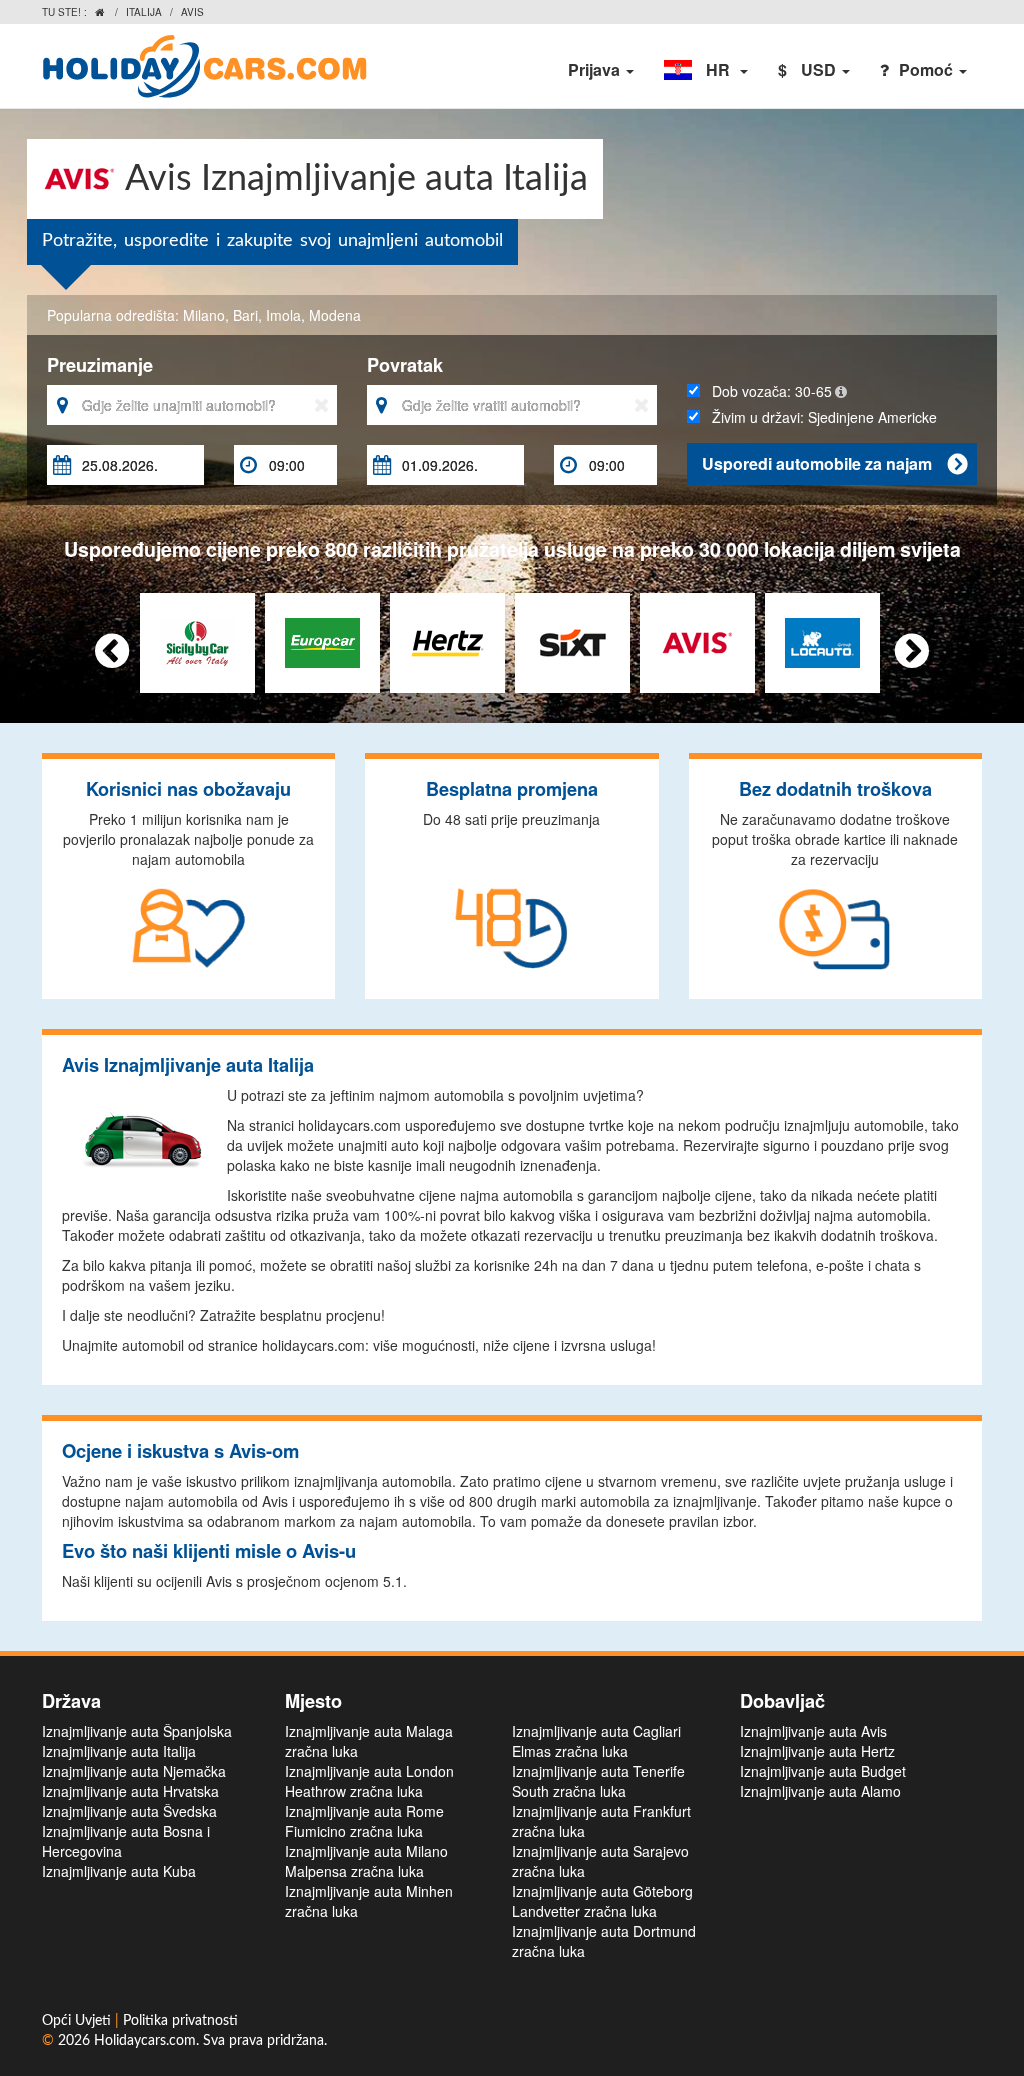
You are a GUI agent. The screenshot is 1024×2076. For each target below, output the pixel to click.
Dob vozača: (766, 391)
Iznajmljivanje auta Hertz (817, 1751)
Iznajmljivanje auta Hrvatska (130, 1791)
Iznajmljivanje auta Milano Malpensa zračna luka (366, 1861)
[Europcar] (322, 640)
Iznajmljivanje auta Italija (119, 1751)
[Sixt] (572, 640)
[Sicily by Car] (197, 640)
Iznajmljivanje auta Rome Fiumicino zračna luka (364, 1821)
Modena (335, 315)
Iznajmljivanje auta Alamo (820, 1791)
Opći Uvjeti (78, 2021)
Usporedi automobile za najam (834, 463)
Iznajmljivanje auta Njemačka (134, 1771)
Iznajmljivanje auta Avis (813, 1731)
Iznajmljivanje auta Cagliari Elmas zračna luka (596, 1741)
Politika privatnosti (180, 2021)
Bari (245, 315)
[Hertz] (447, 640)
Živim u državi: (812, 427)
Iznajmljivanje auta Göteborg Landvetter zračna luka (602, 1901)
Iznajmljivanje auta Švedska (129, 1811)
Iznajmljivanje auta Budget (823, 1771)
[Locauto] (822, 640)
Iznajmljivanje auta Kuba (119, 1871)
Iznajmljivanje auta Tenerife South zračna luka (598, 1781)
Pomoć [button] (928, 69)
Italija (144, 12)
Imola (283, 315)
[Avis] (697, 640)
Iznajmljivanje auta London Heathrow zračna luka (369, 1781)
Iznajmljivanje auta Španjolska (137, 1731)
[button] (706, 70)
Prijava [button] (596, 69)
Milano (204, 315)
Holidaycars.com (145, 2041)
